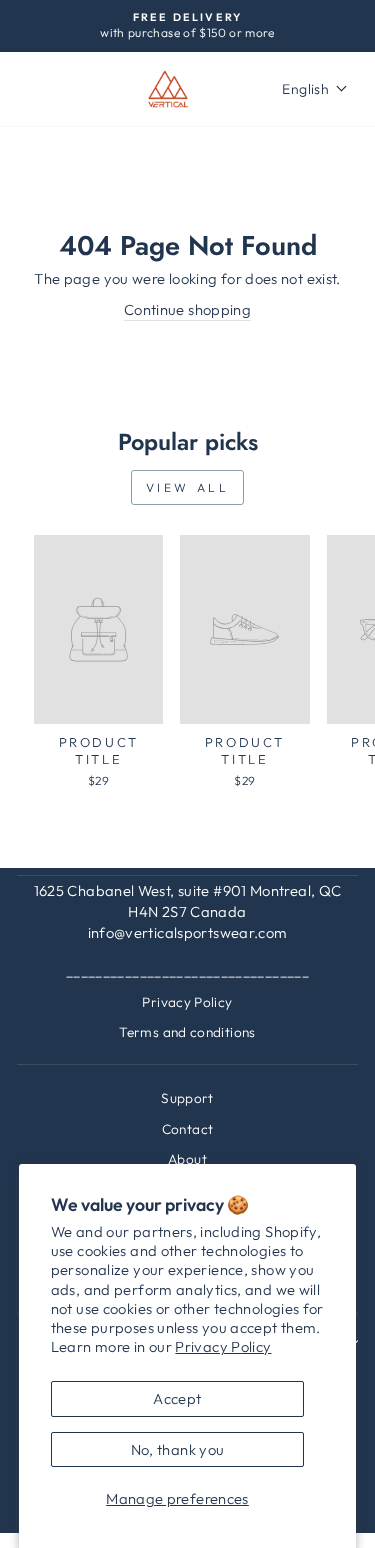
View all (188, 487)
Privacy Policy (223, 1346)
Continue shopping (187, 309)
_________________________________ (187, 971)
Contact (188, 1129)
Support (187, 1098)
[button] (315, 89)
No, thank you (178, 1449)
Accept (177, 1398)
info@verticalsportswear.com (188, 932)
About (187, 1159)
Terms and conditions (187, 1032)
